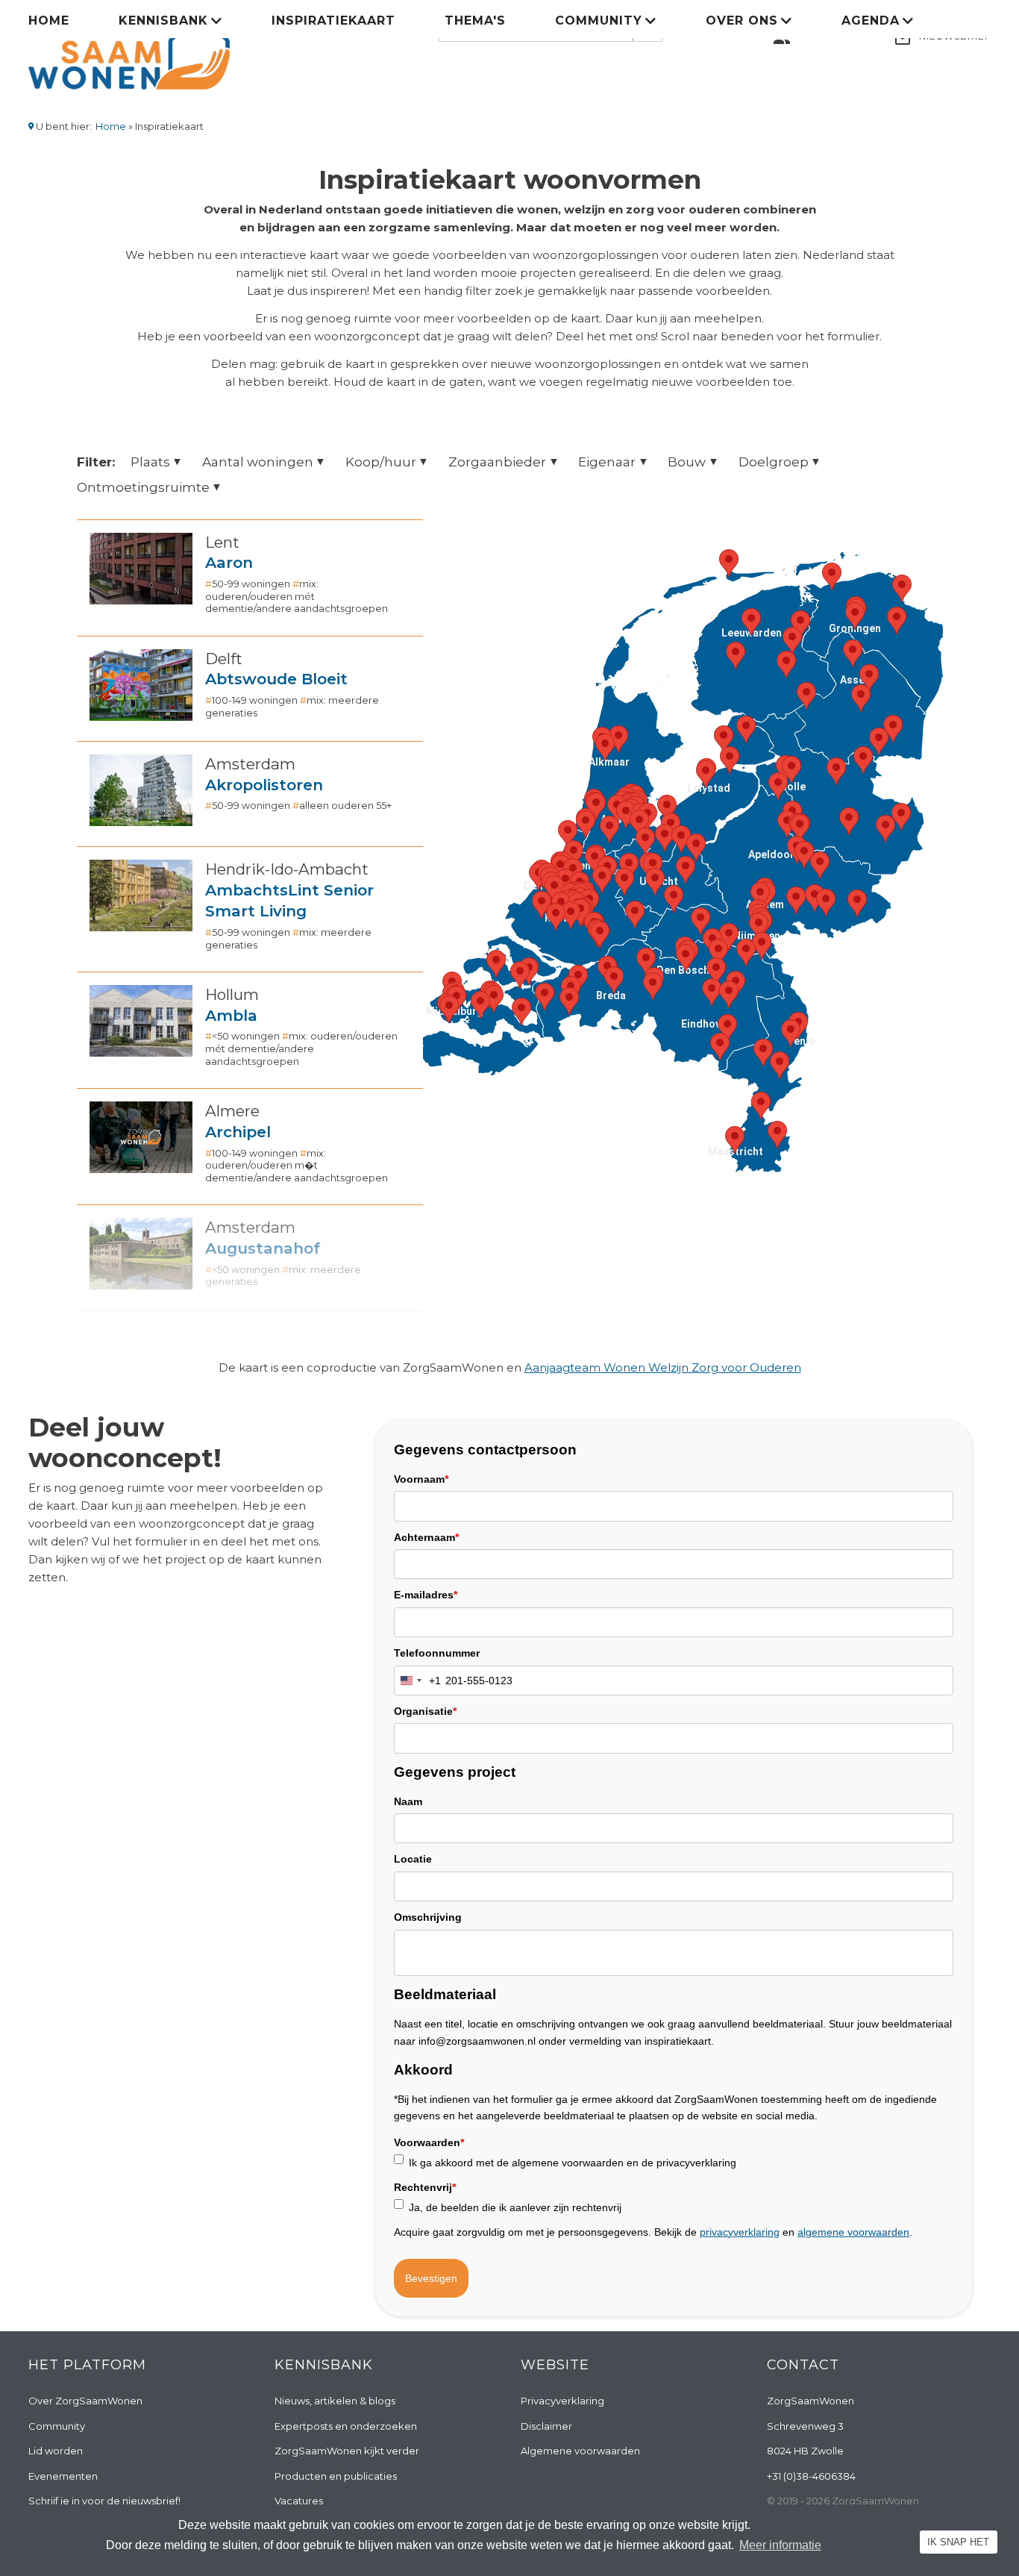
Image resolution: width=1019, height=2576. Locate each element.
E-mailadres (426, 1595)
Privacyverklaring (562, 2401)
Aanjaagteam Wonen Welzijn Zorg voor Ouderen (663, 1367)
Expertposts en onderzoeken (346, 2426)
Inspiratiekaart (333, 21)
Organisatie (425, 1711)
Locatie (413, 1859)
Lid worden (56, 2451)
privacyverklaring (740, 2232)
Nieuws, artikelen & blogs (335, 2401)
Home (49, 21)
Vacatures (299, 2501)
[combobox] (418, 1681)
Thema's (475, 21)
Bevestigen (431, 2278)
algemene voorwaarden (853, 2232)
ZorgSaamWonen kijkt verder (347, 2451)
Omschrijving (428, 1917)
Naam (408, 1801)
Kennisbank (163, 21)
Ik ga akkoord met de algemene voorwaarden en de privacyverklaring (573, 2163)
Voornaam (421, 1479)
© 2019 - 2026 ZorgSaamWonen (843, 2501)
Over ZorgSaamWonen (85, 2401)
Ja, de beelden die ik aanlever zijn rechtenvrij (515, 2207)
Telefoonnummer (437, 1653)
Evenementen (63, 2476)
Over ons (742, 21)
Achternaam (426, 1537)
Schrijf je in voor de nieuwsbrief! (104, 2501)
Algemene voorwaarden (580, 2451)
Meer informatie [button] (780, 2545)
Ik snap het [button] (958, 2542)
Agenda (871, 21)
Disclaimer (546, 2426)
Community (599, 21)
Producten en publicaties (336, 2476)
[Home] (129, 51)
